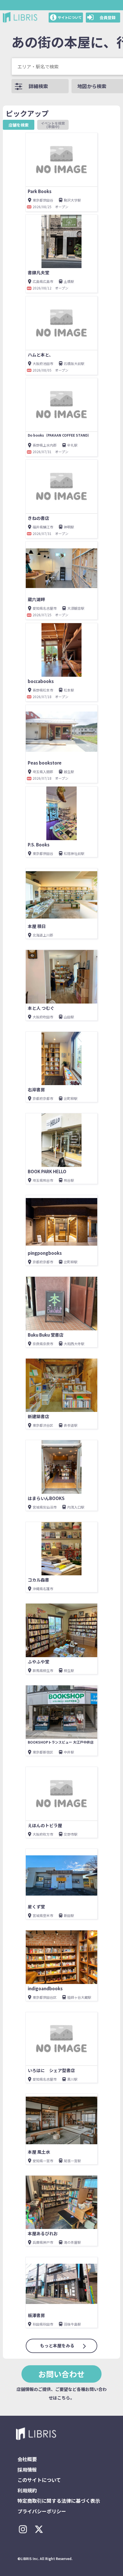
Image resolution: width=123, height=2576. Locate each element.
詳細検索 (38, 86)
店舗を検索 (19, 125)
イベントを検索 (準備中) (55, 125)
